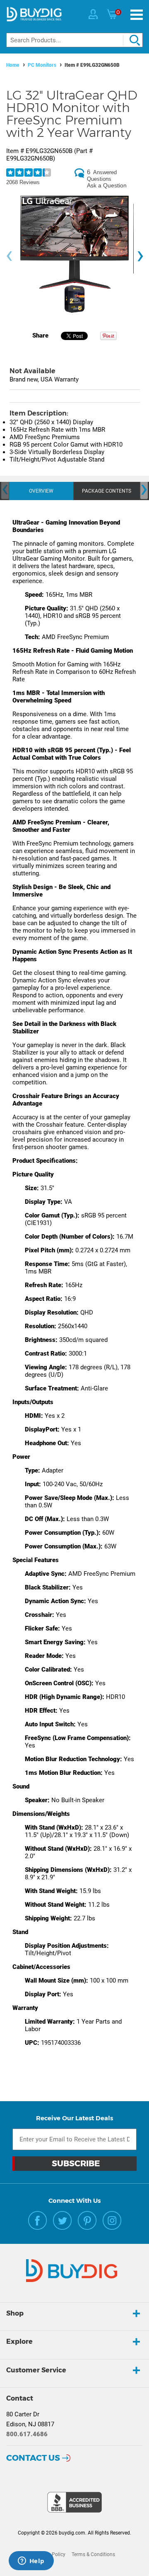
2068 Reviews (23, 182)
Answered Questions (102, 176)
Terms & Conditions (93, 2554)
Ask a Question (107, 185)
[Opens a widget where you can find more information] (31, 2561)
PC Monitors (42, 65)
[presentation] (9, 256)
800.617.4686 (27, 2434)
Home (13, 65)
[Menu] (137, 15)
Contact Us (33, 2458)
